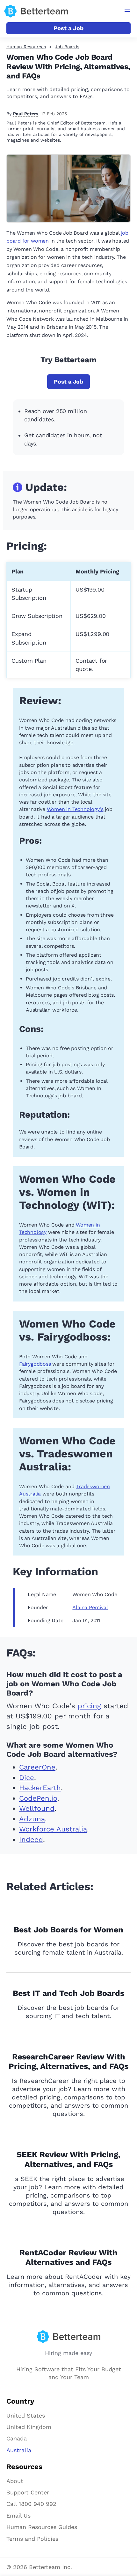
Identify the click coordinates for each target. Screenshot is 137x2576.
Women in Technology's (75, 809)
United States (26, 2415)
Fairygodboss (35, 1364)
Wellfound (37, 1808)
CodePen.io (38, 1798)
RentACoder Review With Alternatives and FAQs (68, 2258)
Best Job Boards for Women (68, 1930)
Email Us (18, 2516)
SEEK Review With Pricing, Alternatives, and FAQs (68, 2159)
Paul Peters (26, 114)
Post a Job (68, 28)
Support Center (28, 2492)
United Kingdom (29, 2427)
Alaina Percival (90, 1607)
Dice (27, 1778)
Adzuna (32, 1819)
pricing (89, 1706)
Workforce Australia (53, 1829)
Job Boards (67, 47)
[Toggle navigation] (128, 11)
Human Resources (26, 47)
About (15, 2481)
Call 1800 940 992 (31, 2504)
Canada (17, 2438)
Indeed (31, 1840)
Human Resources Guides (42, 2527)
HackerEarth (40, 1788)
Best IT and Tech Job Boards (68, 1993)
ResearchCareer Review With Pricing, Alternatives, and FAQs (68, 2062)
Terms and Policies (32, 2539)
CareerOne (37, 1767)
